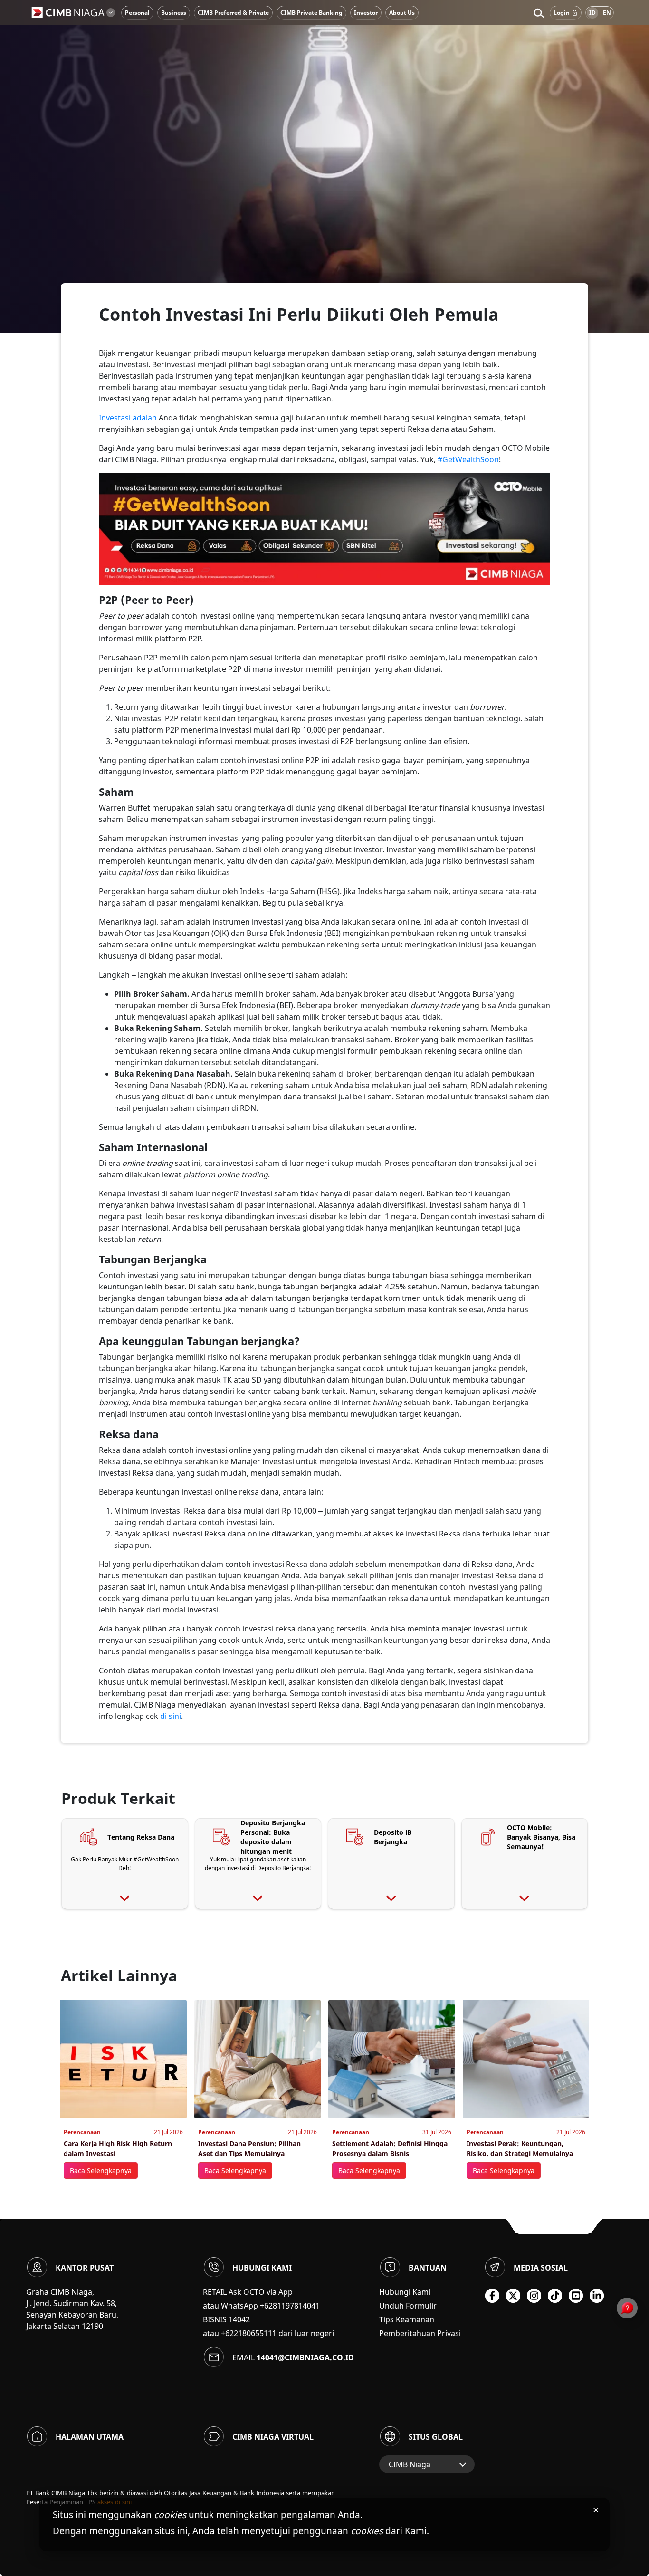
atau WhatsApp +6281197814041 (261, 2306)
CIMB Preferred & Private (233, 13)
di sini (170, 1716)
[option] (324, 166)
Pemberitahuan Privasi (420, 2333)
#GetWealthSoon (468, 459)
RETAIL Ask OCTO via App (248, 2292)
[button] (539, 13)
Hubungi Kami (405, 2292)
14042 (239, 2319)
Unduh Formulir (408, 2306)
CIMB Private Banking (311, 13)
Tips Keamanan (407, 2319)
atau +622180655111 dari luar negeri (268, 2333)
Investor (366, 13)
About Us (402, 13)
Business (174, 13)
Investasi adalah (128, 418)
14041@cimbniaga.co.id (305, 2357)
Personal (137, 13)
